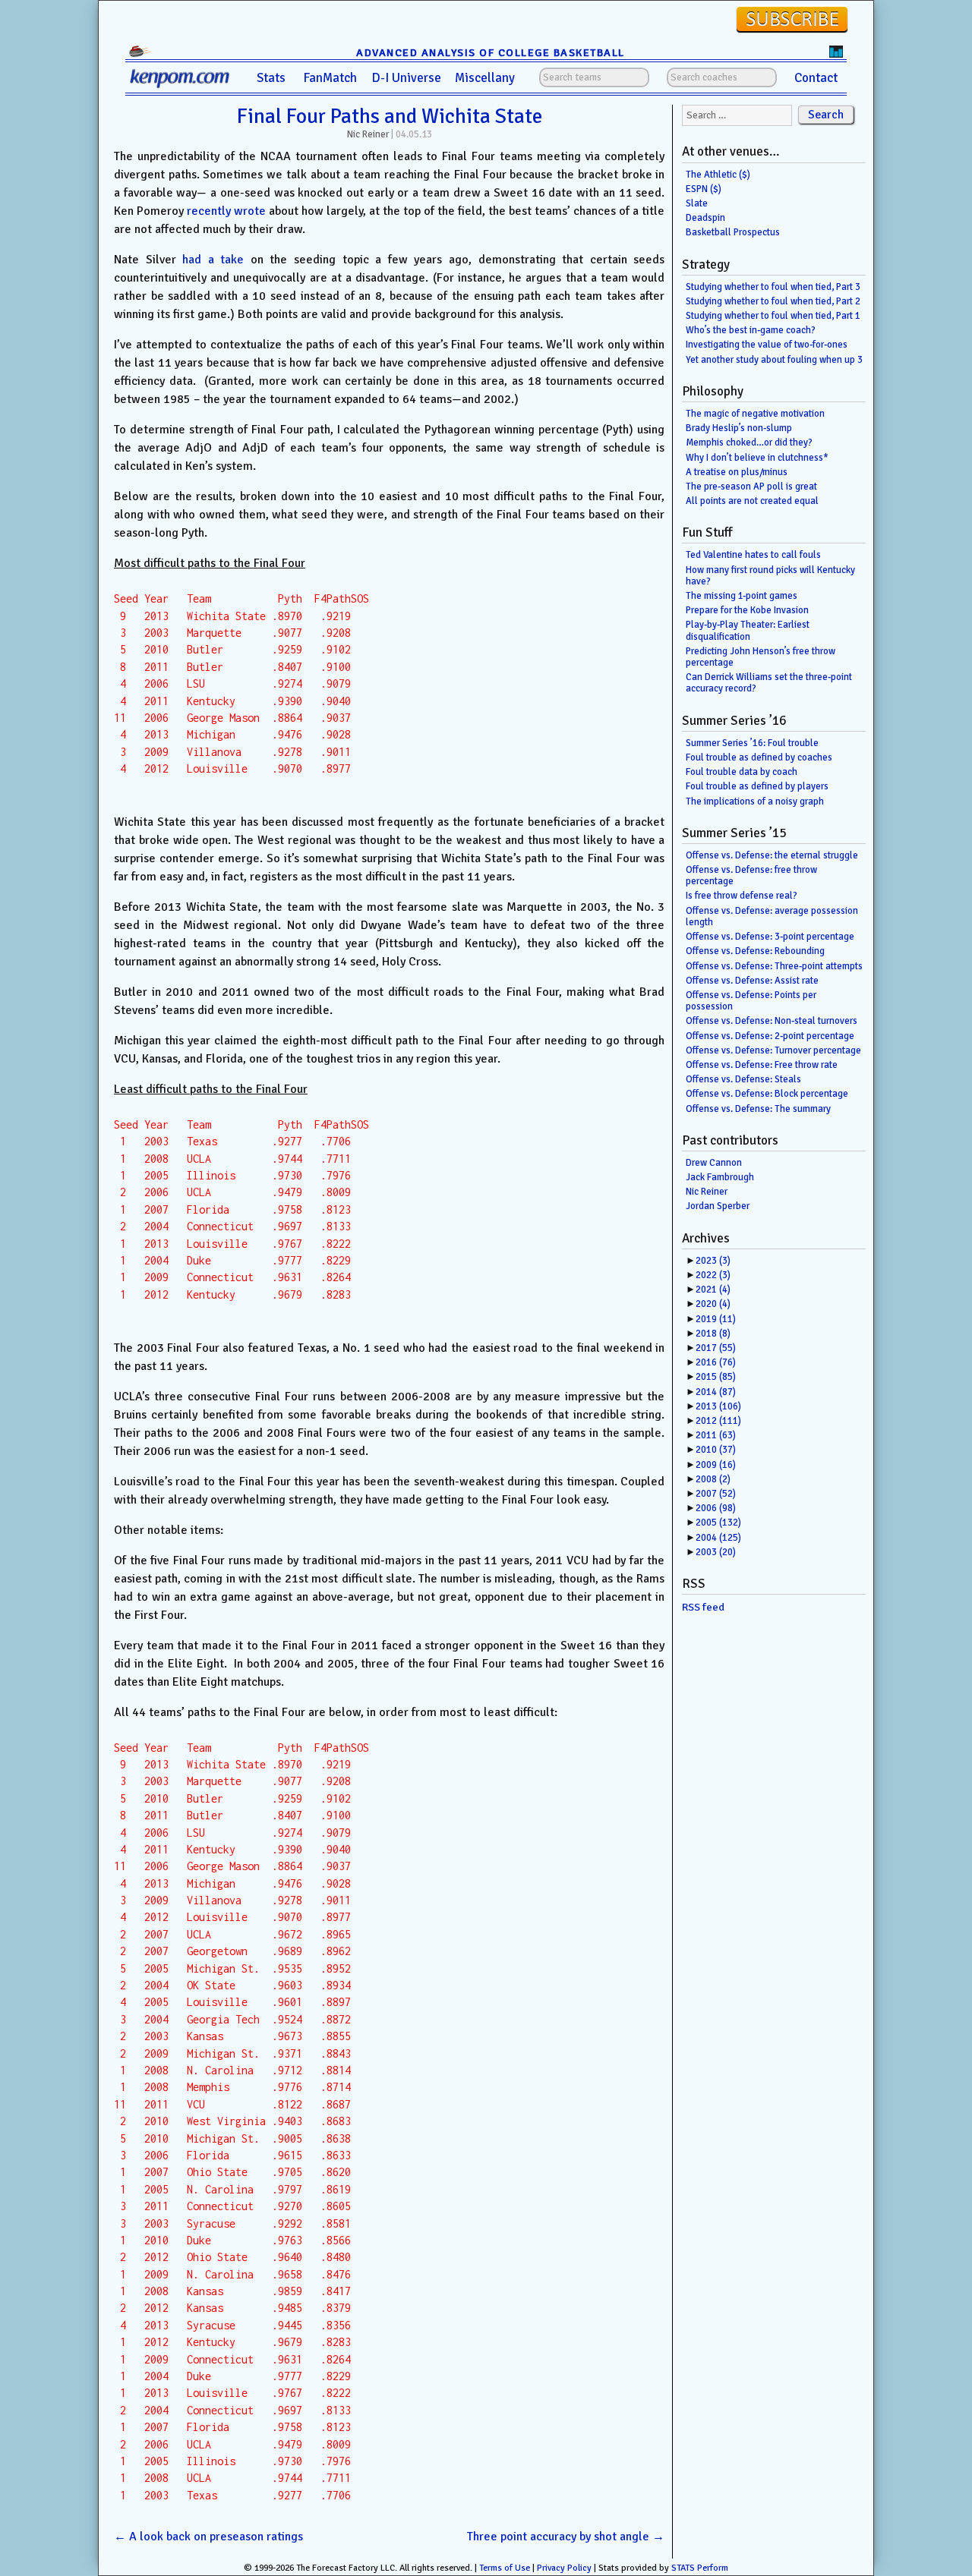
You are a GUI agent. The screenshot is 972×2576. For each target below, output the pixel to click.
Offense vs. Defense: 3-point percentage (770, 937)
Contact (816, 78)
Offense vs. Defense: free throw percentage (751, 875)
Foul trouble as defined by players (757, 786)
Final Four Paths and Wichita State (390, 116)
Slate (697, 203)
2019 (716, 1319)
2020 (713, 1304)
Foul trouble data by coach (742, 772)
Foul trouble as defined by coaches (759, 757)
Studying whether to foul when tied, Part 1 (773, 316)
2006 (716, 1508)
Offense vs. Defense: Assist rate (752, 981)
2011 (716, 1435)
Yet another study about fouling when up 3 (774, 360)
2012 (718, 1421)
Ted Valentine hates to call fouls (753, 555)
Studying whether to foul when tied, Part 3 (773, 287)
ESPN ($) (704, 189)
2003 (716, 1552)
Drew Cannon (714, 1163)
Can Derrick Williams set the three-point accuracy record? (769, 683)
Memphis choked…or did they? (749, 442)
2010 (716, 1450)
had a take (213, 260)
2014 (716, 1392)
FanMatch (330, 78)
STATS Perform (700, 2568)
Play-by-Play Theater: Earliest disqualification (748, 630)
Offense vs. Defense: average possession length (772, 916)
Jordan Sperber (718, 1206)
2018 (713, 1334)
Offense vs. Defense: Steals (743, 1079)
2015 (716, 1377)
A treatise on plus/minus (737, 472)
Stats (271, 78)
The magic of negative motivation (755, 414)
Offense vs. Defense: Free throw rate (762, 1065)
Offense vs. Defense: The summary (758, 1109)
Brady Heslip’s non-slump (739, 428)
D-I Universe (406, 78)
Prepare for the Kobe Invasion (747, 610)
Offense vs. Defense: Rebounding (755, 951)
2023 (713, 1261)
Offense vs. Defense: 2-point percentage (770, 1036)
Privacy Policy (564, 2568)
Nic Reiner (368, 134)
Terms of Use (505, 2568)
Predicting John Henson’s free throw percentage (761, 657)
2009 (716, 1465)
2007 (716, 1494)
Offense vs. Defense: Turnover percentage (773, 1050)
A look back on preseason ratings (208, 2537)
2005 (718, 1523)
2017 (716, 1348)
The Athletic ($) (718, 175)
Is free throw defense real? (742, 896)
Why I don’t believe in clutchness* (757, 458)
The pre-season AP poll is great (751, 487)
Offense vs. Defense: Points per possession (751, 1001)
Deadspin (705, 218)
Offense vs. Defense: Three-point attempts (774, 966)
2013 (718, 1406)
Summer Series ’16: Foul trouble (752, 743)
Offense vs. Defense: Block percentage (767, 1094)
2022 (713, 1275)
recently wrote (226, 211)
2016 (716, 1362)
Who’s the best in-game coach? (751, 330)
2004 (718, 1538)
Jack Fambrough (720, 1177)
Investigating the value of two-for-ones (767, 345)
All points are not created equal (752, 501)
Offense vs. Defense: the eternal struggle (772, 855)
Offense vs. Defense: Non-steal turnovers (772, 1021)
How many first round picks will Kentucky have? (770, 576)
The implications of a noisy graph (755, 801)
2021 (713, 1290)
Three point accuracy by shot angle (566, 2537)
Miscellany (485, 78)
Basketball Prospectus (733, 232)
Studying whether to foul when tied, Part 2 (773, 301)
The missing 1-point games (742, 596)
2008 (713, 1479)
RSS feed (703, 1607)
